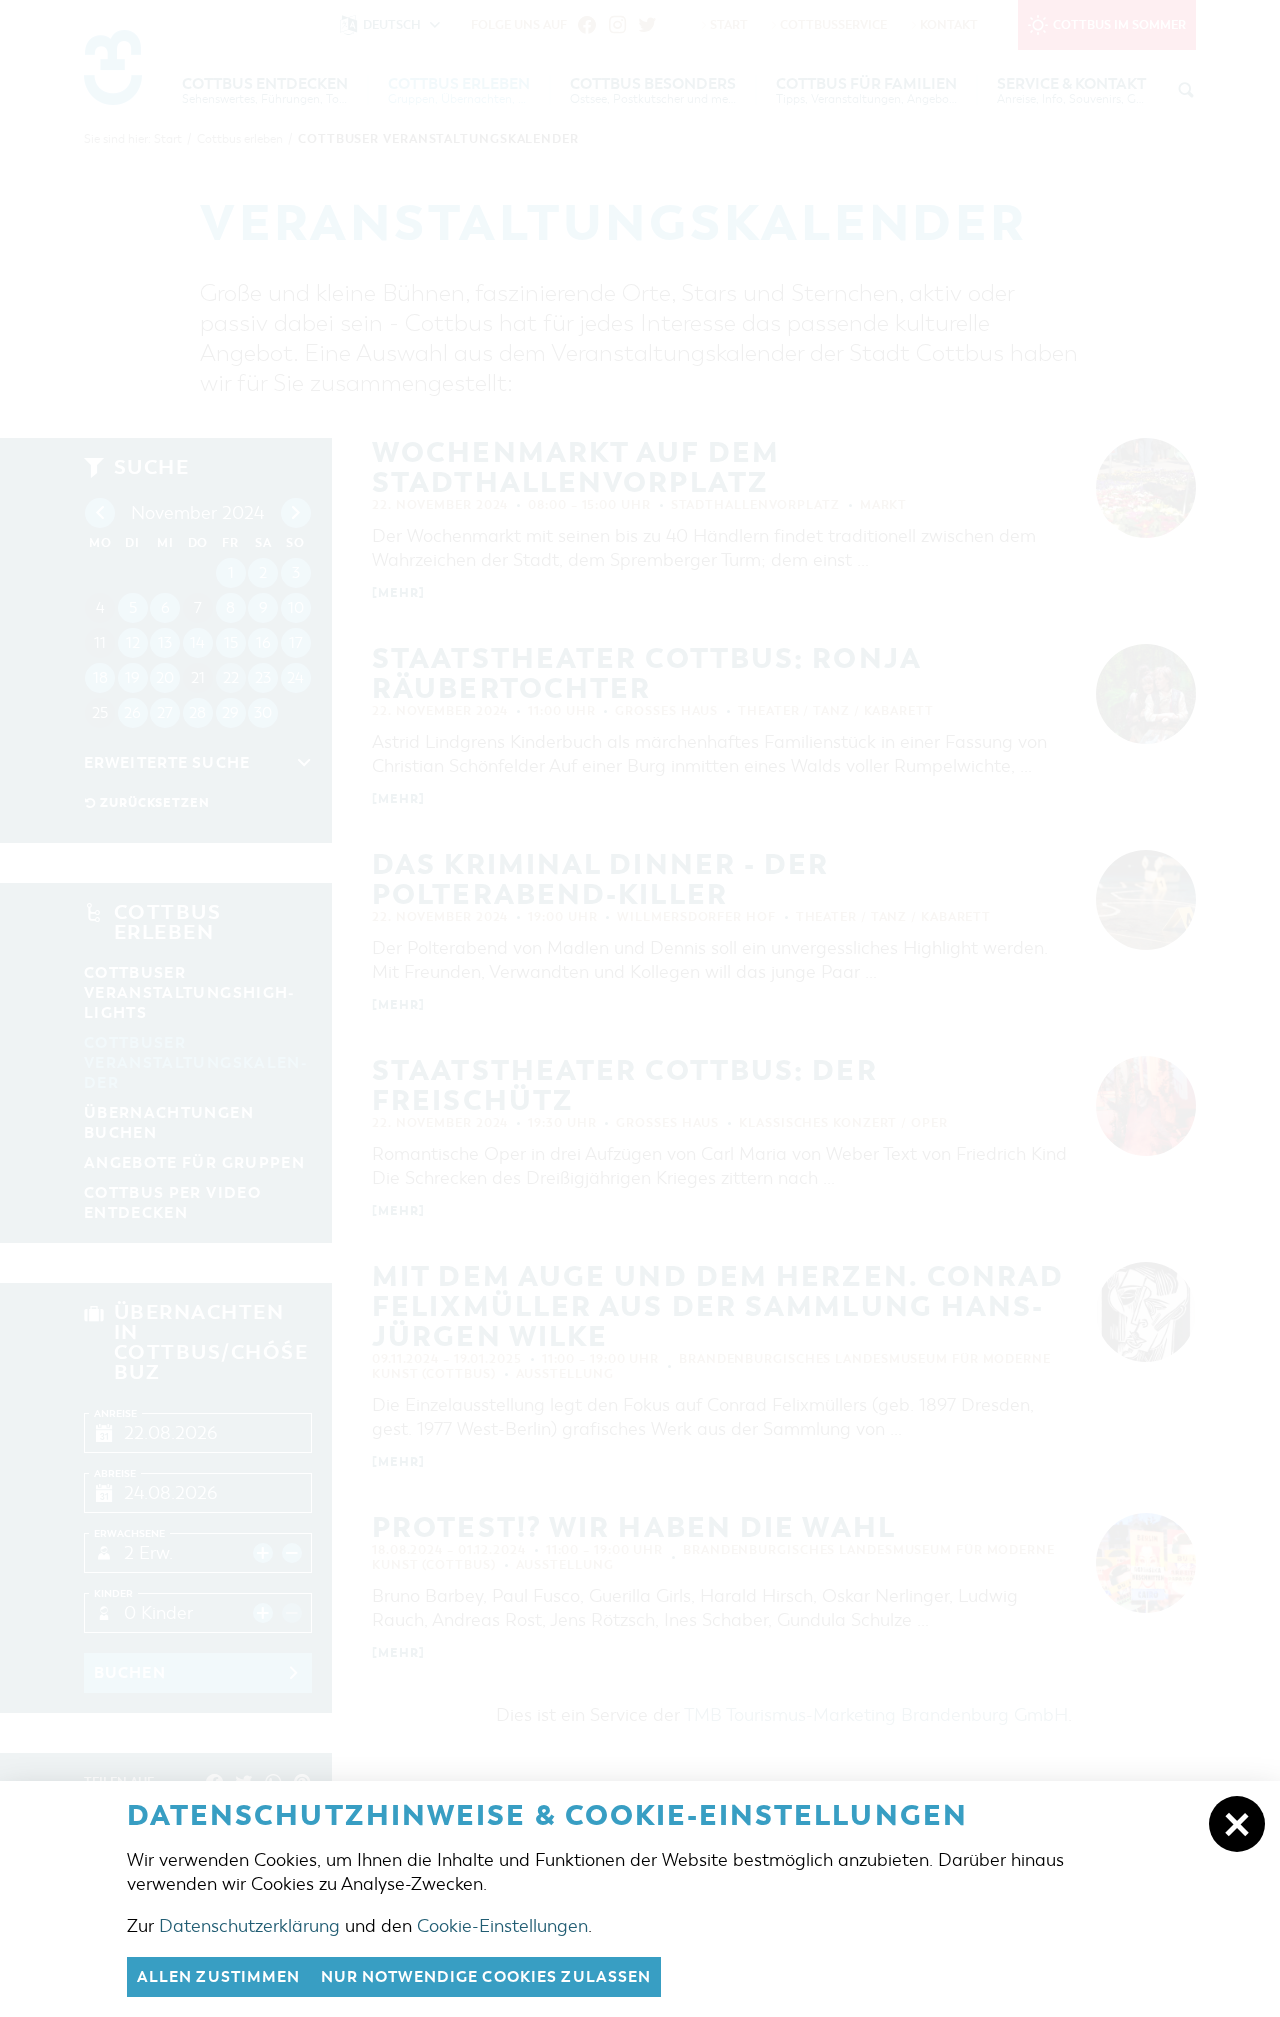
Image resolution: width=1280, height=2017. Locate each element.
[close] (1237, 1824)
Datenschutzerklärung (249, 1926)
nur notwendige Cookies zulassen (486, 1977)
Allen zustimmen (219, 1977)
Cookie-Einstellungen (502, 1926)
